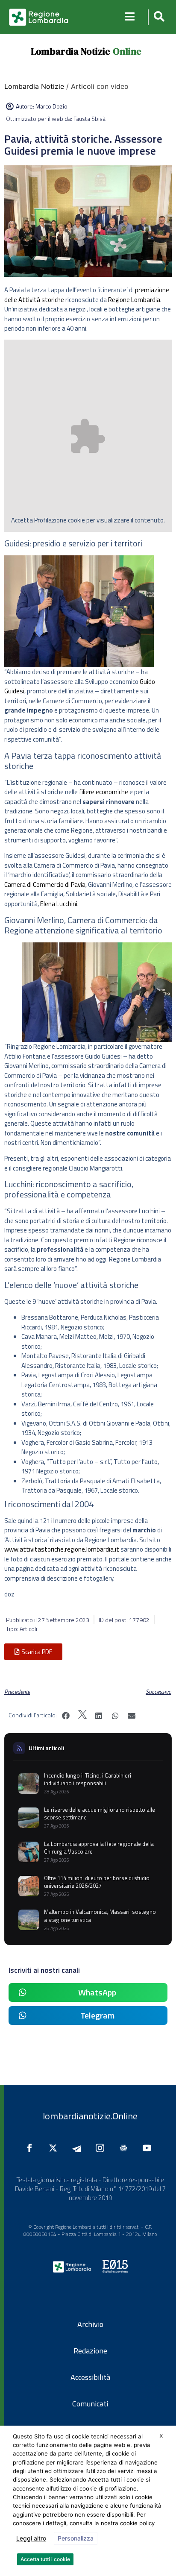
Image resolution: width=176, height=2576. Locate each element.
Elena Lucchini (59, 904)
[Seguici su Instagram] (102, 2148)
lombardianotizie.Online (90, 2116)
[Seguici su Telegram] (79, 2148)
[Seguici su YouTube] (149, 2148)
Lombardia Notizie (70, 51)
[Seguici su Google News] (126, 2148)
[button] (158, 17)
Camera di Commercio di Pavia (45, 885)
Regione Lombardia (134, 300)
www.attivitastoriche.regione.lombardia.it (62, 1549)
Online (127, 51)
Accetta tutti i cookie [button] (45, 2559)
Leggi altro (31, 2538)
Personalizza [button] (76, 2538)
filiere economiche (104, 792)
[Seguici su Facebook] (32, 2148)
